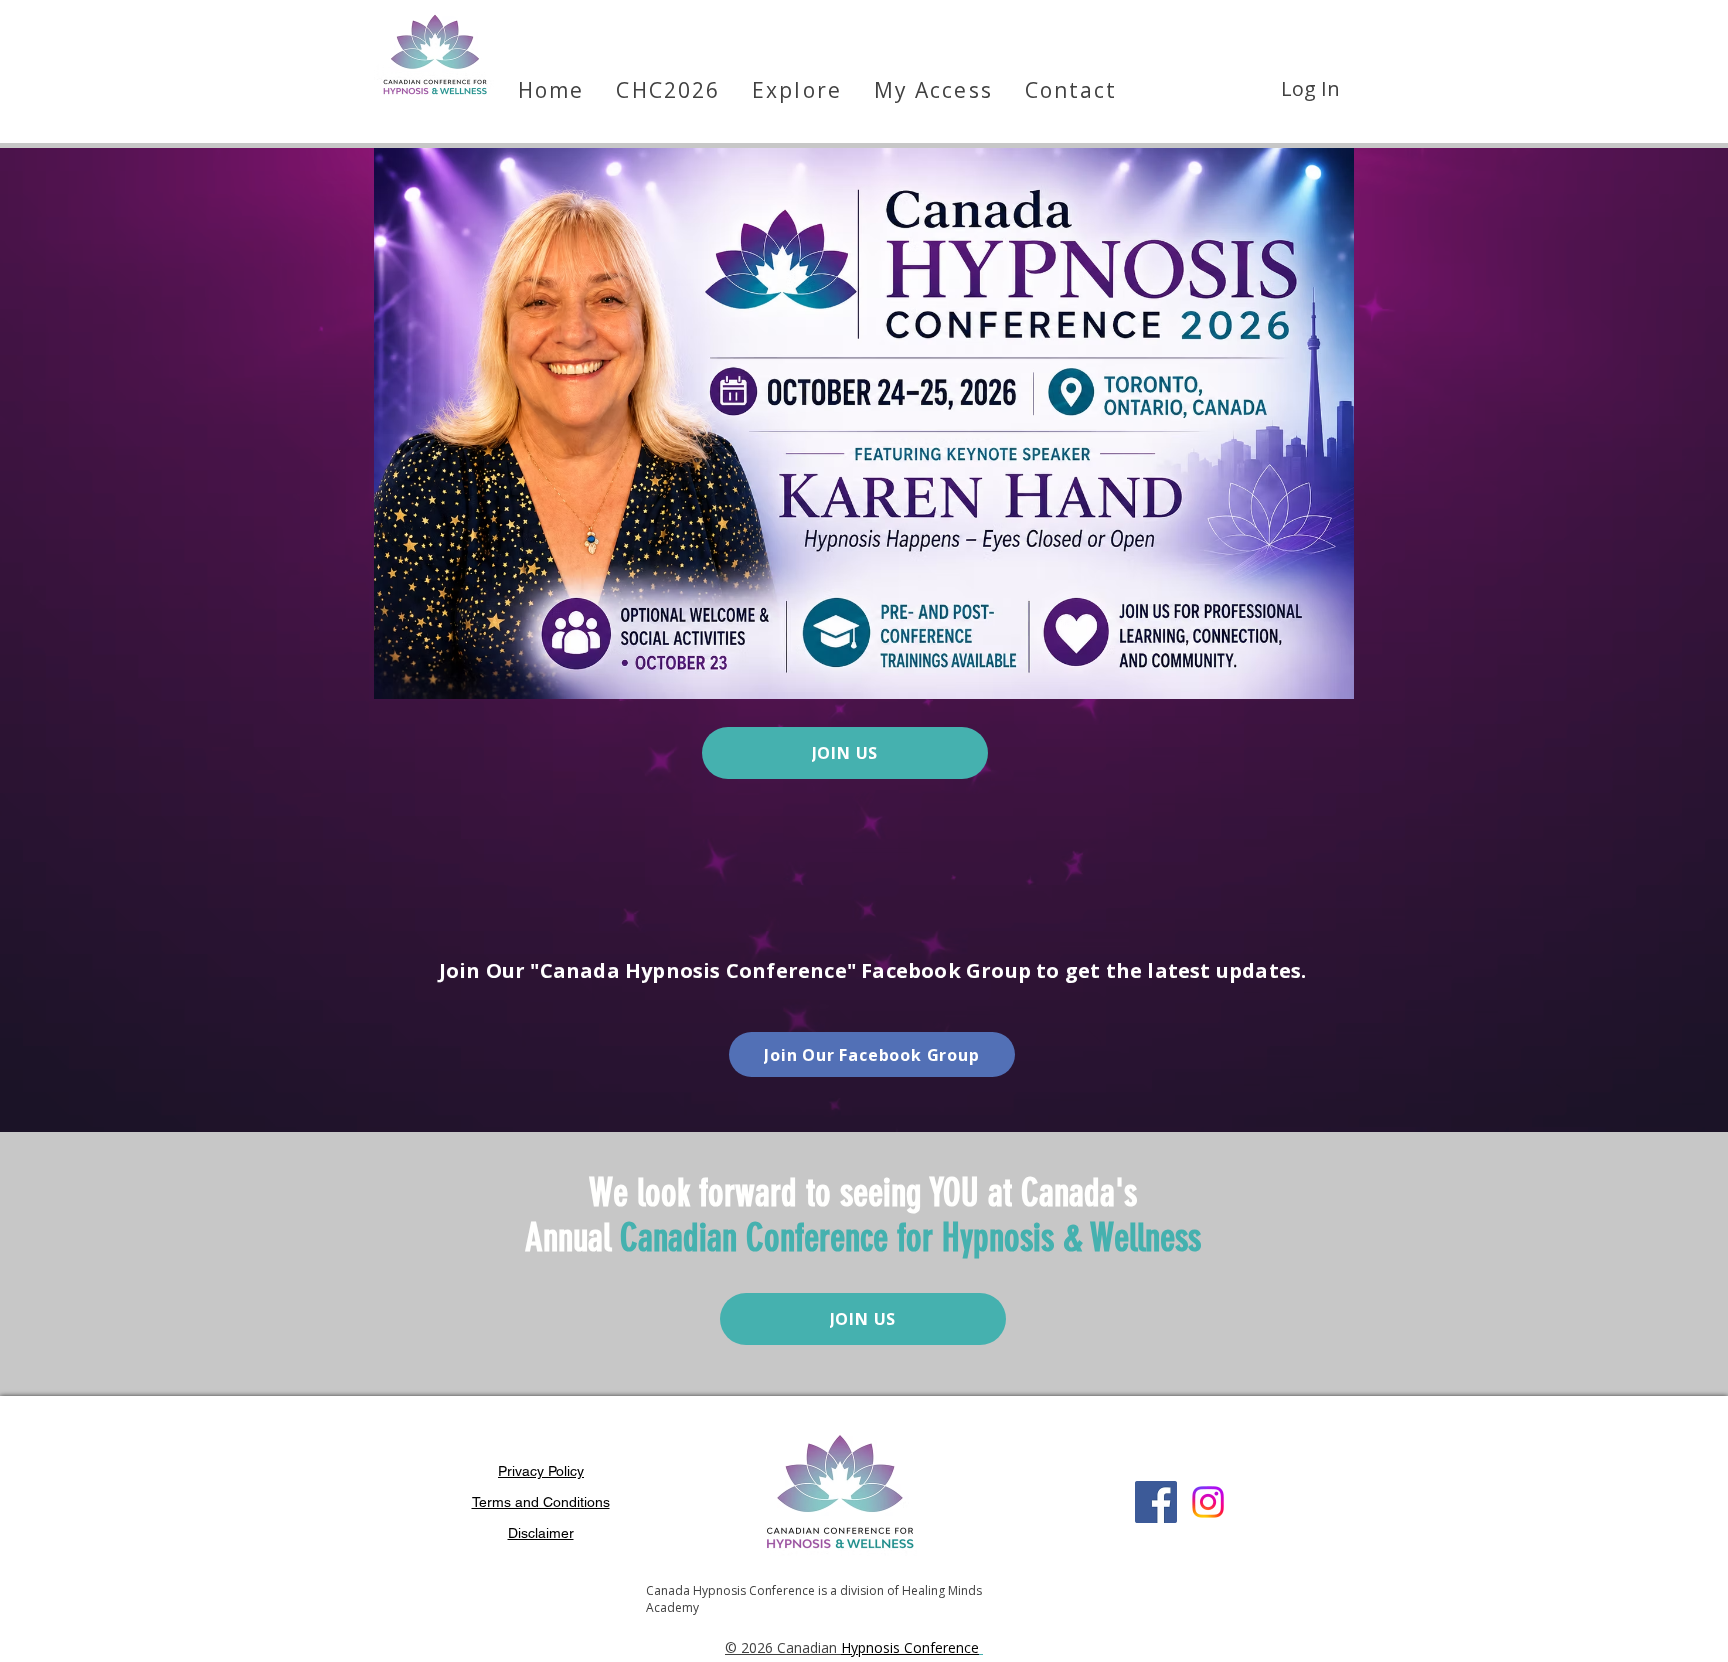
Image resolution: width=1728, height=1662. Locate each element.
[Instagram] (1208, 1502)
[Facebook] (1156, 1502)
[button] (933, 89)
